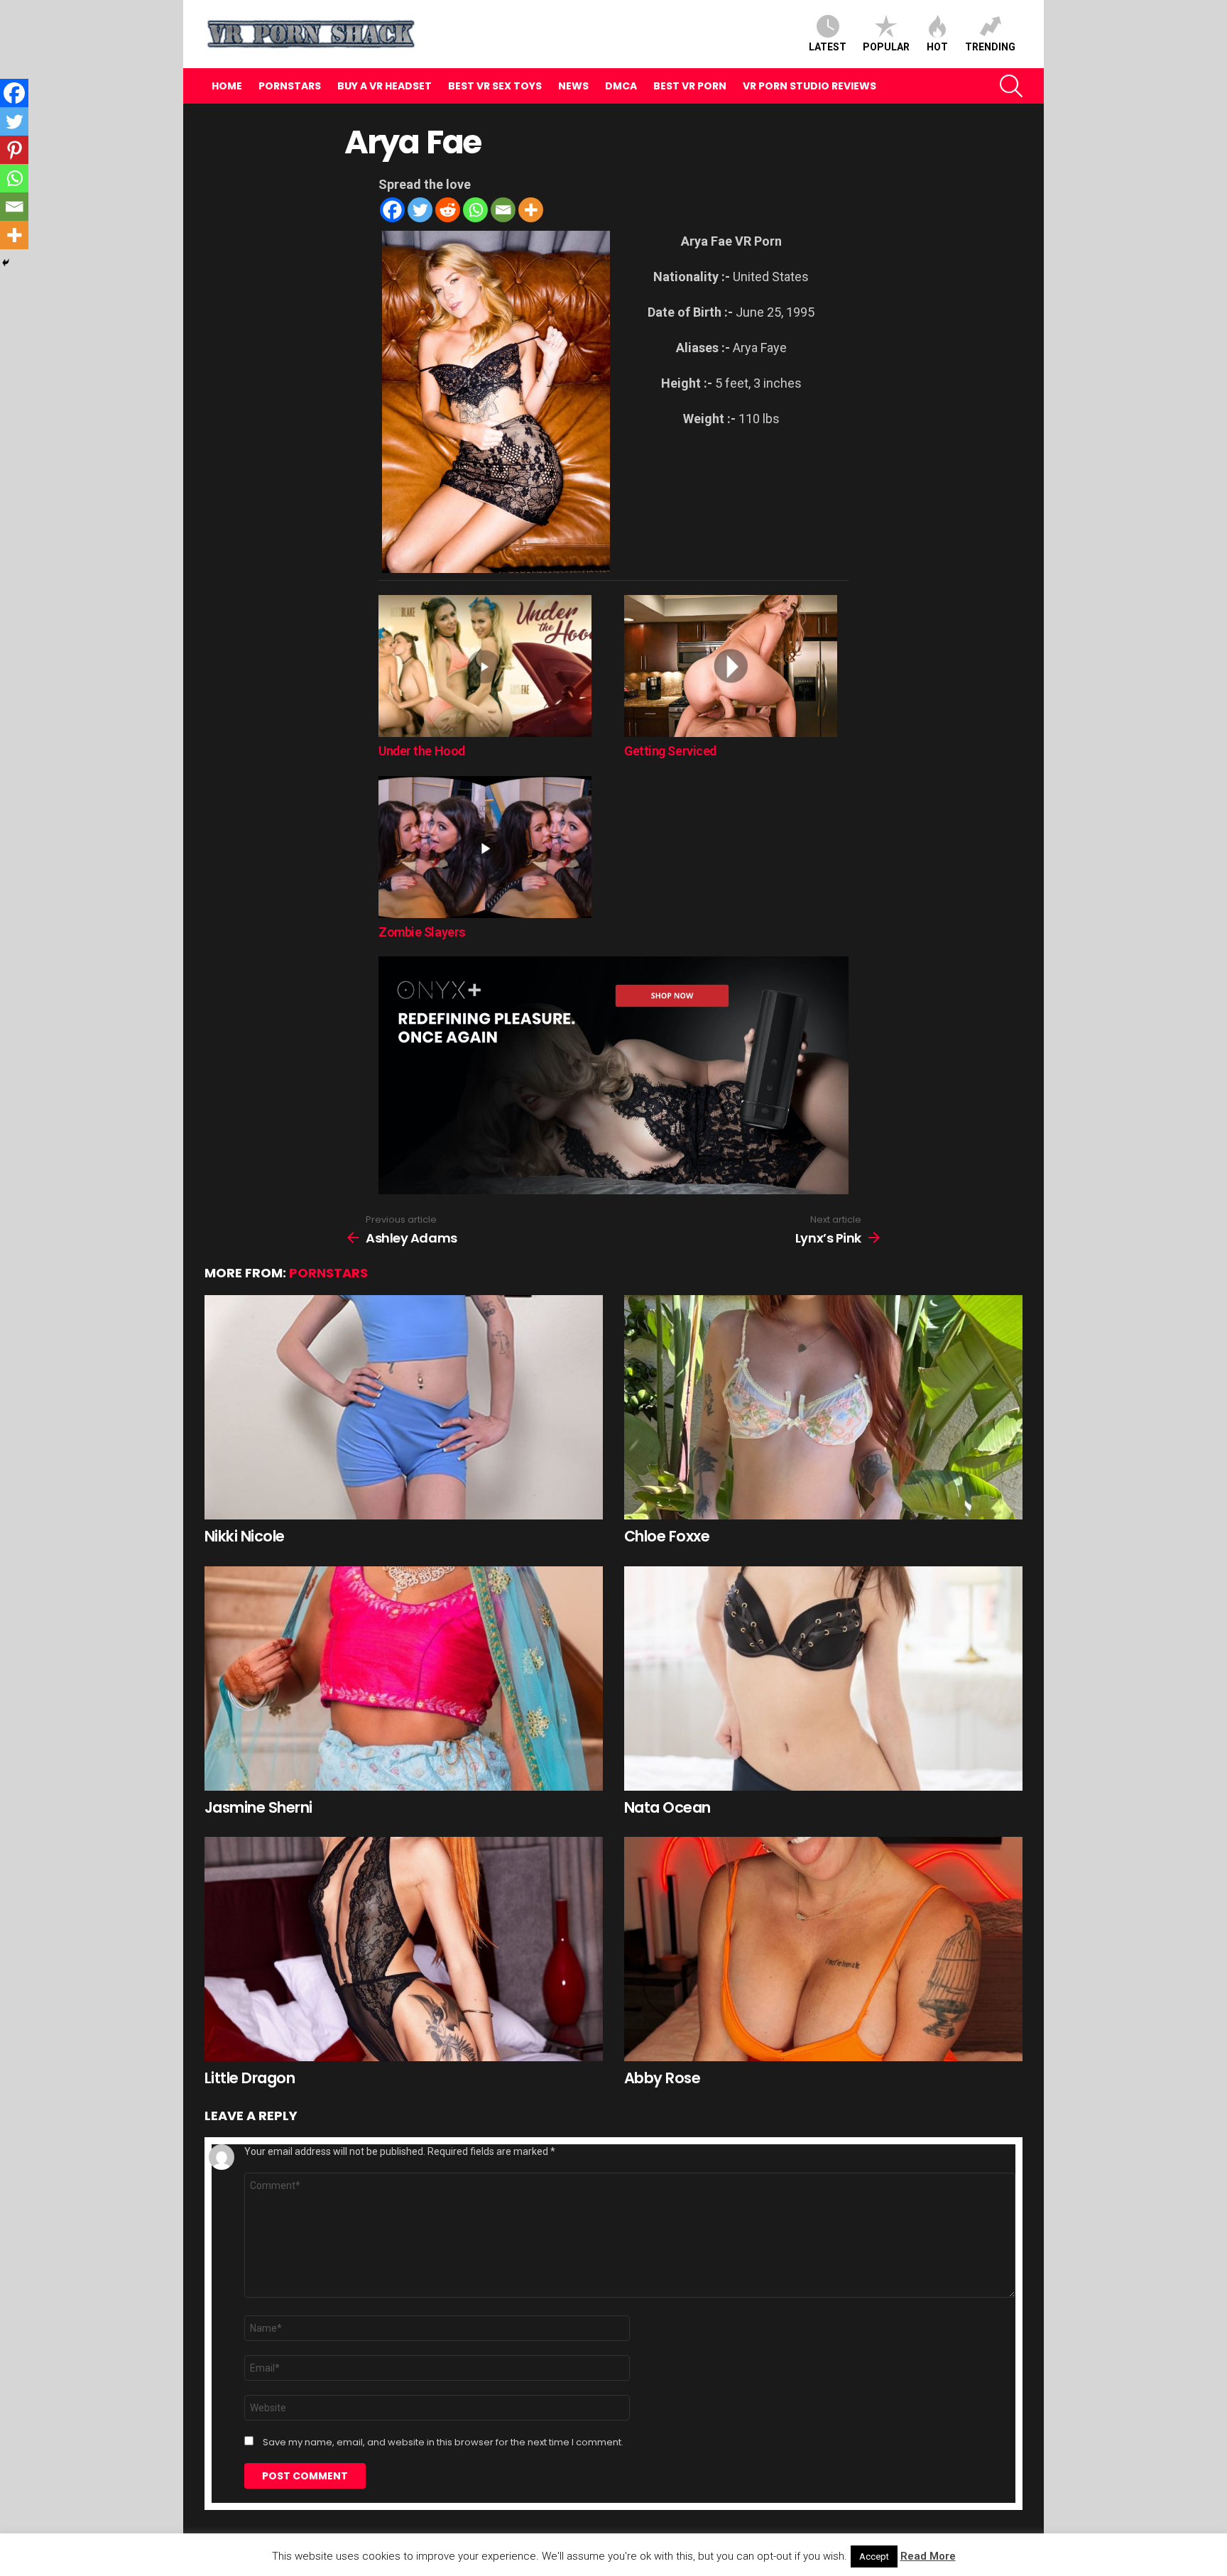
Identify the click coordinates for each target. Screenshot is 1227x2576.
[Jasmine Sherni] (404, 1679)
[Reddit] (448, 210)
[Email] (503, 210)
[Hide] (6, 263)
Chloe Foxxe (667, 1536)
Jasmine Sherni (258, 1807)
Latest (828, 47)
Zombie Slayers (422, 932)
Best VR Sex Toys (495, 86)
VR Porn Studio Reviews (809, 86)
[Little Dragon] (404, 1949)
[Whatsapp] (475, 210)
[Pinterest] (14, 150)
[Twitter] (420, 210)
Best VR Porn (690, 86)
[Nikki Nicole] (404, 1407)
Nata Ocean (667, 1807)
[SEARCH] (1011, 86)
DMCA (621, 86)
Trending (990, 47)
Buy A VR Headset (385, 86)
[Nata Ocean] (823, 1679)
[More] (531, 210)
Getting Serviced (670, 751)
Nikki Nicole (245, 1536)
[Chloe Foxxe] (823, 1407)
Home (227, 86)
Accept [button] (874, 2556)
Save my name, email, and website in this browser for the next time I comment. (443, 2443)
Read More (928, 2556)
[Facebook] (392, 210)
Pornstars (290, 86)
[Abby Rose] (823, 1949)
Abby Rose (662, 2078)
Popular (886, 47)
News (573, 86)
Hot (937, 47)
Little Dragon (250, 2078)
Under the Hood (422, 751)
